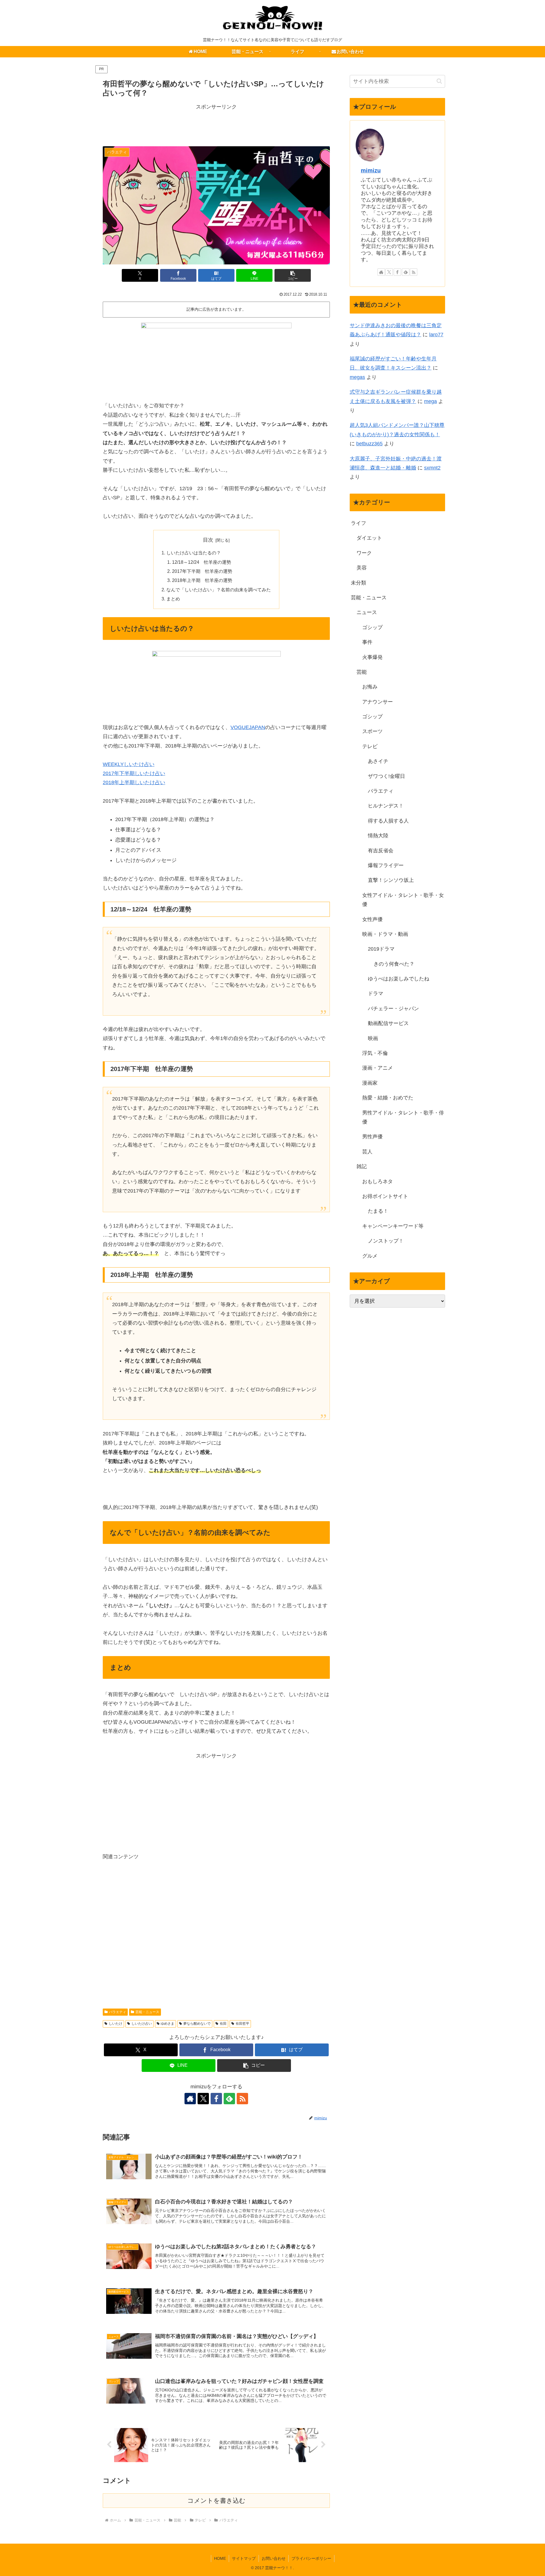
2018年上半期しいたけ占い (134, 782)
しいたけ (116, 2024)
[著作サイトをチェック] (190, 2099)
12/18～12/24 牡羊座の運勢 (202, 562)
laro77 (436, 335)
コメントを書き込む (216, 2501)
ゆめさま (167, 2024)
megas (357, 377)
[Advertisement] (216, 124)
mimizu (371, 170)
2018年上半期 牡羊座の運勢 (202, 580)
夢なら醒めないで (197, 2024)
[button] (293, 275)
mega (430, 401)
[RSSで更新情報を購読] (242, 2099)
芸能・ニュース (147, 2012)
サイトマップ (244, 2558)
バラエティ (118, 2012)
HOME (220, 2558)
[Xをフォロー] (203, 2099)
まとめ (173, 599)
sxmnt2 (432, 468)
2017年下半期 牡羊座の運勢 (202, 571)
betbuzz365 (369, 444)
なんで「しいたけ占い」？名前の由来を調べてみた (219, 590)
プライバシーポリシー (311, 2558)
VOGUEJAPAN (248, 727)
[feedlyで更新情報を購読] (229, 2099)
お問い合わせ (274, 2558)
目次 (208, 540)
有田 (223, 2024)
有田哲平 (242, 2024)
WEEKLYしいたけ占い (129, 764)
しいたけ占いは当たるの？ (194, 553)
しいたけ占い (142, 2024)
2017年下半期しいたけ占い (134, 773)
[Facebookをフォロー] (216, 2099)
